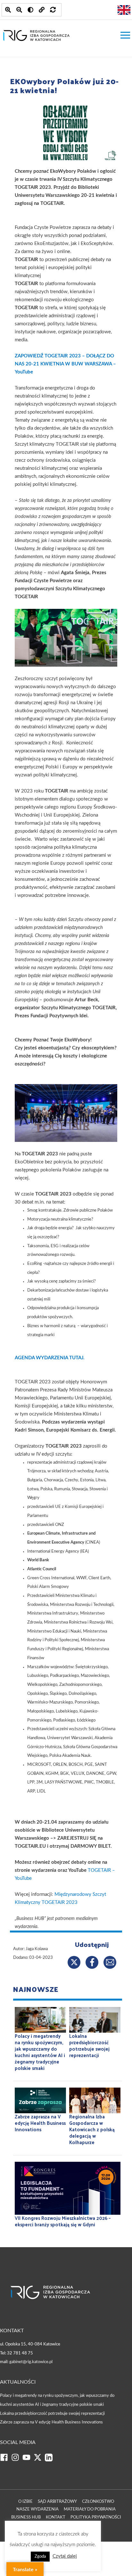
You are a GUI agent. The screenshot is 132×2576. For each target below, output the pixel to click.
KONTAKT (56, 2517)
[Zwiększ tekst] (8, 10)
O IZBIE (25, 2502)
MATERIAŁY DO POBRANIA (90, 2509)
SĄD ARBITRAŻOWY (57, 2502)
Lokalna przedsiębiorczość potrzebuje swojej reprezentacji (52, 2414)
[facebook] (6, 2460)
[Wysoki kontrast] (30, 10)
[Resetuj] (53, 10)
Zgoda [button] (40, 2557)
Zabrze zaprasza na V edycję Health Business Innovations (51, 2422)
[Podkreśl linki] (42, 10)
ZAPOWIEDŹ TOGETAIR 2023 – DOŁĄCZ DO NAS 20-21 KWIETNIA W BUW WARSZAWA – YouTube (65, 364)
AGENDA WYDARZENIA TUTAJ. (50, 1358)
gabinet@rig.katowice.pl (31, 2362)
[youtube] (28, 2460)
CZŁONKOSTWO (98, 2502)
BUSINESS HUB (26, 2517)
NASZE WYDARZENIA (37, 2509)
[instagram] (17, 2460)
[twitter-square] (39, 2460)
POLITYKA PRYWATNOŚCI (96, 2517)
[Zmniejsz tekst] (19, 10)
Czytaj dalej (65, 2556)
